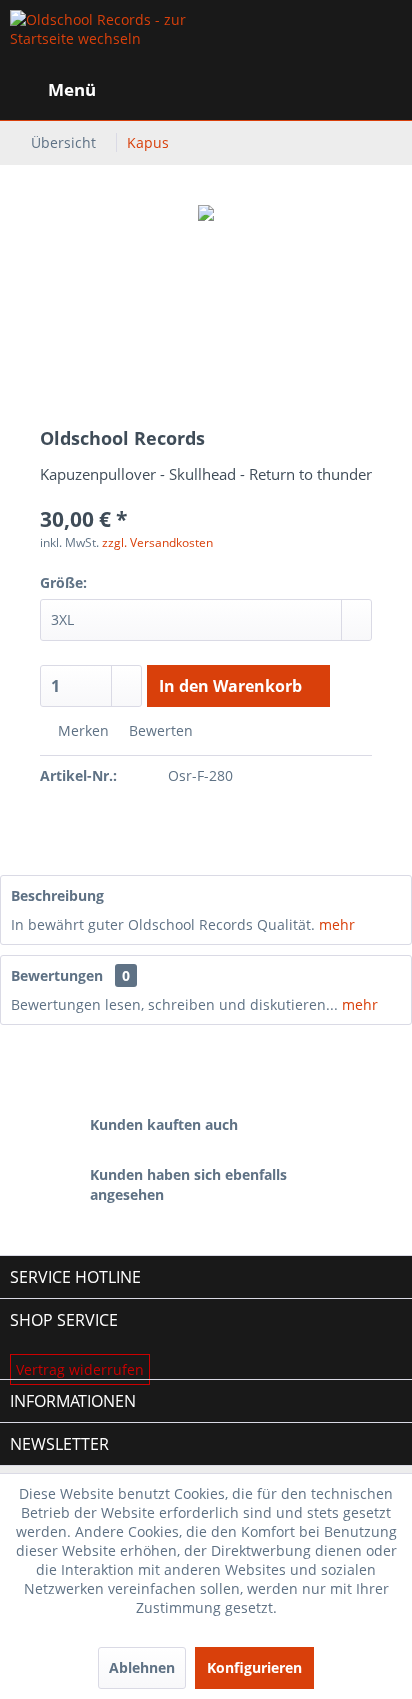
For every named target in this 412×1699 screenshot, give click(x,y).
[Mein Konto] (331, 90)
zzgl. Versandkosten (157, 542)
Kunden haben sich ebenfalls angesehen (188, 1184)
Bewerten (159, 730)
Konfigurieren (254, 1667)
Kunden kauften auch (164, 1124)
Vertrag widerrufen (80, 1369)
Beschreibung (57, 895)
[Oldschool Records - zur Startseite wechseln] (108, 40)
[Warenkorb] (380, 90)
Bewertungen (57, 975)
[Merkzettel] (282, 90)
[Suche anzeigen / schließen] (233, 90)
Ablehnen (142, 1667)
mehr (335, 924)
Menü (72, 89)
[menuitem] (53, 90)
